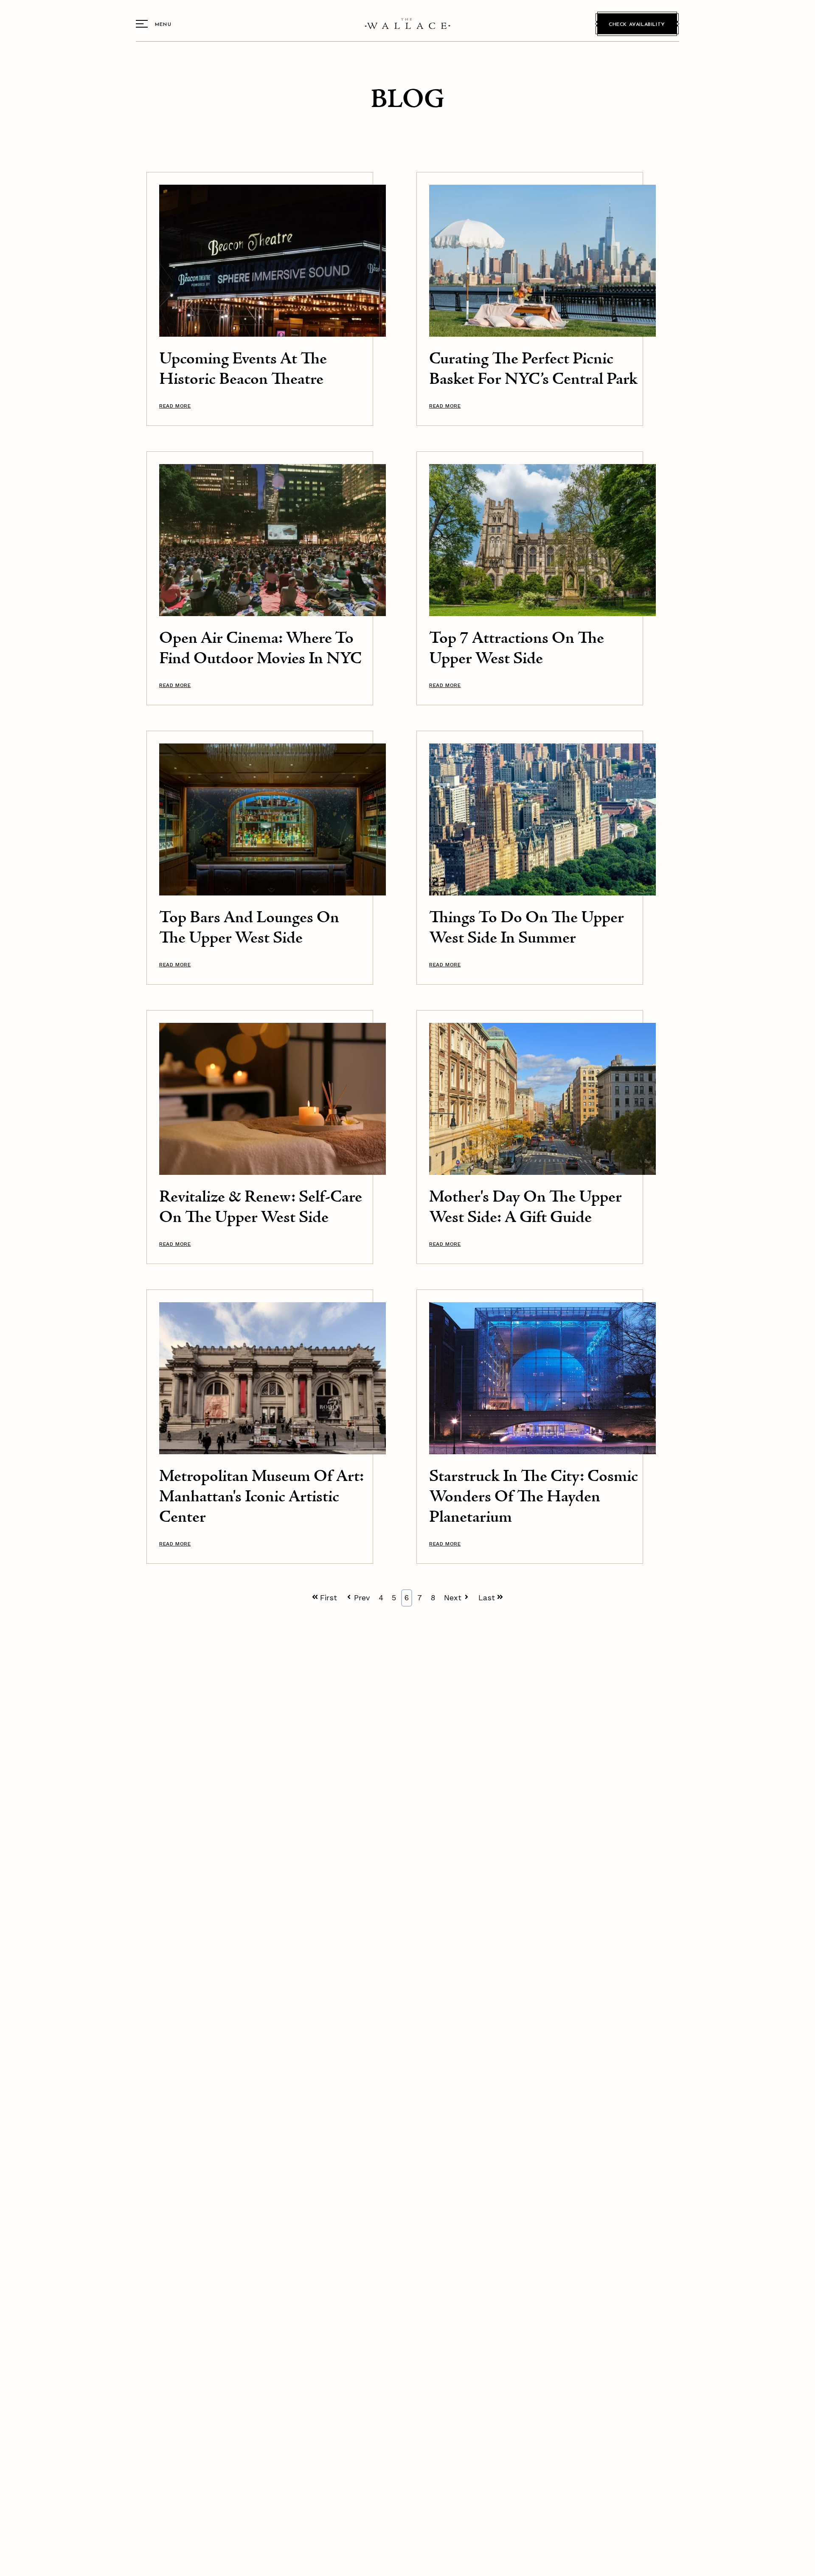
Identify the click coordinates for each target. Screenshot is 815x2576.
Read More (175, 406)
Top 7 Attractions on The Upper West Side (517, 649)
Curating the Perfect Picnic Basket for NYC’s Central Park (533, 370)
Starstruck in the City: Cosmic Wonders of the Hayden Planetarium (534, 1497)
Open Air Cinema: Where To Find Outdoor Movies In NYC (260, 649)
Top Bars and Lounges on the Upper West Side (249, 928)
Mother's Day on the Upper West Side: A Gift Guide (526, 1208)
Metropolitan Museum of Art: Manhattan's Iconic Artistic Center (261, 1497)
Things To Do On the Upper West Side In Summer (527, 928)
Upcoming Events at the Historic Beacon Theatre (243, 370)
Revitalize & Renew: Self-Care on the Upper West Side (261, 1208)
